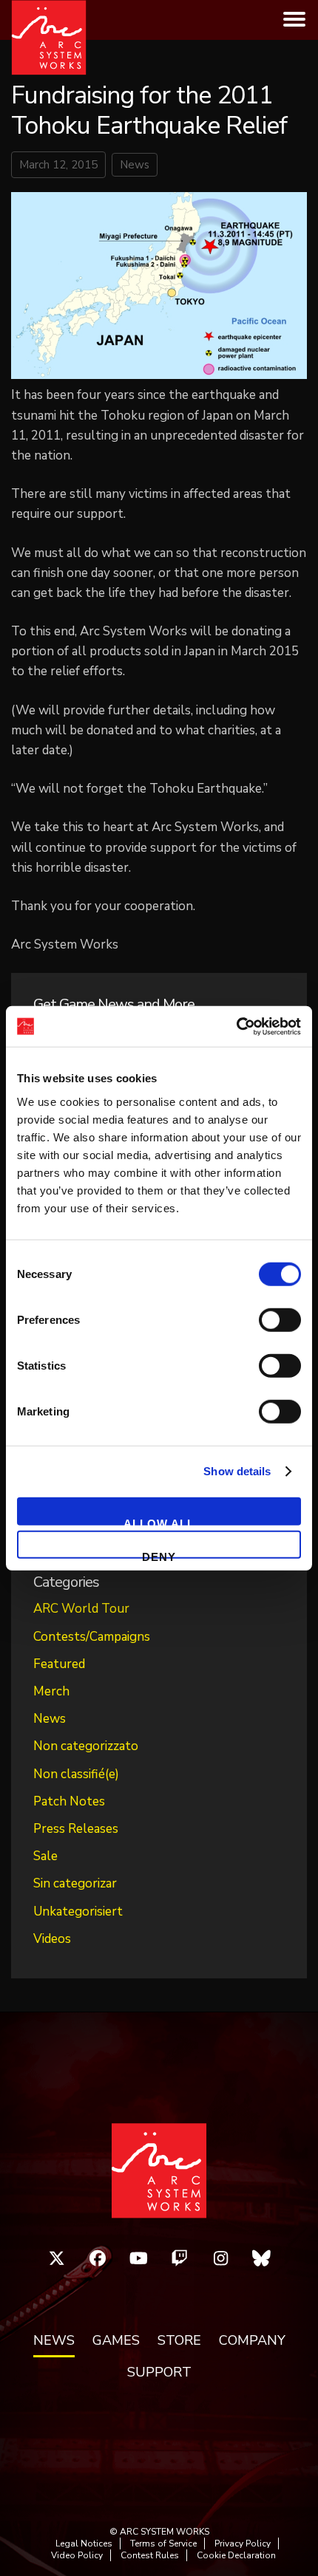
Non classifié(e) (76, 1774)
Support (159, 2373)
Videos (52, 1939)
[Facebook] (98, 2258)
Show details (237, 1471)
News (135, 165)
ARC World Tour (81, 1609)
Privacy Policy (243, 2543)
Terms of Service (163, 2543)
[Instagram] (221, 2258)
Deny (159, 1555)
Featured (59, 1664)
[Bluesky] (262, 2258)
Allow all (159, 1521)
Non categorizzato (86, 1746)
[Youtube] (139, 2258)
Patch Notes (69, 1801)
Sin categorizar (75, 1883)
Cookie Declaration (236, 2555)
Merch (51, 1691)
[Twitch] (180, 2258)
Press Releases (76, 1829)
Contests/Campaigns (92, 1637)
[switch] (280, 1319)
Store (179, 2341)
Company (252, 2341)
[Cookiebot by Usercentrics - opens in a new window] (236, 1026)
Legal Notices (84, 2543)
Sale (45, 1856)
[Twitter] (57, 2258)
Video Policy (77, 2555)
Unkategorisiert (78, 1911)
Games (116, 2341)
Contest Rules (150, 2555)
